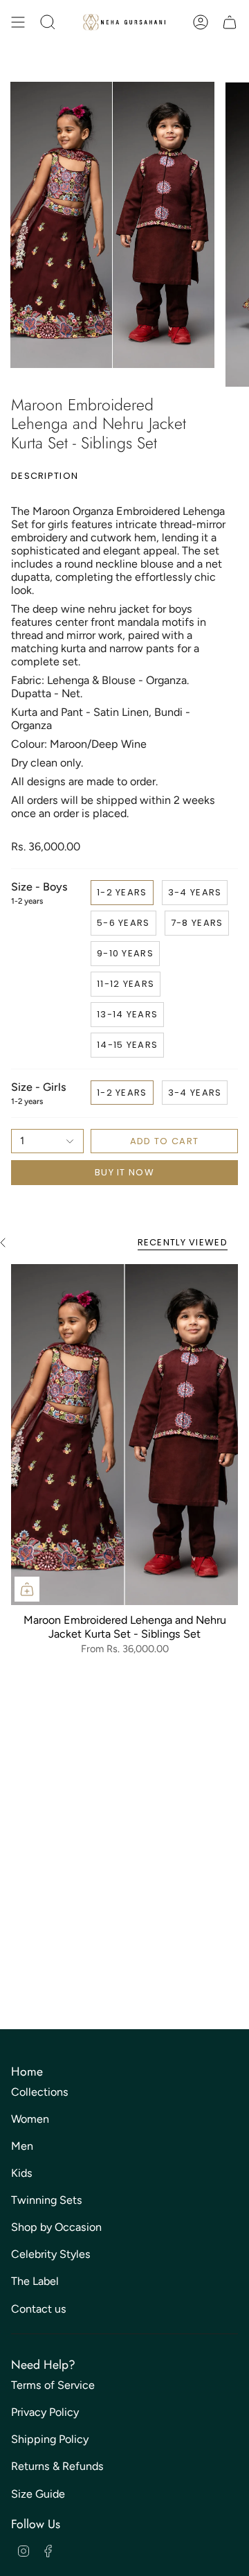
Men (22, 2146)
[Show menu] (18, 22)
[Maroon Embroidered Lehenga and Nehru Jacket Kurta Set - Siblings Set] (124, 1435)
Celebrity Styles (51, 2254)
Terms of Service (53, 2385)
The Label (35, 2281)
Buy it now (124, 1172)
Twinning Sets (47, 2200)
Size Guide (38, 2494)
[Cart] (230, 22)
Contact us (39, 2309)
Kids (22, 2173)
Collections (40, 2092)
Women (30, 2119)
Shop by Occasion (56, 2227)
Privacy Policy (45, 2412)
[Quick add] (27, 1589)
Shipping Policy (50, 2439)
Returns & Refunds (57, 2466)
